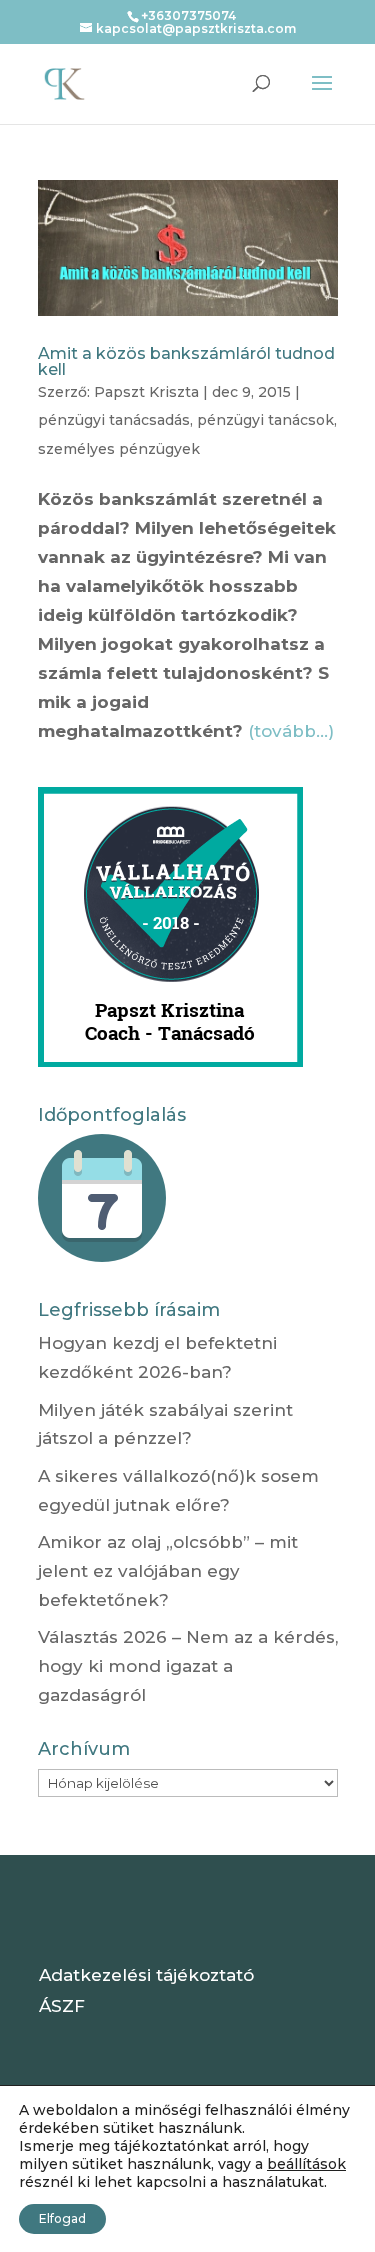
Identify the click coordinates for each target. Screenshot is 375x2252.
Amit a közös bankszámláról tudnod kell (186, 361)
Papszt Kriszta (146, 392)
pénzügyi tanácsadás (114, 420)
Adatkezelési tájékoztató (146, 1975)
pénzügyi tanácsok (265, 420)
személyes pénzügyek (119, 449)
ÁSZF (62, 2006)
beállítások (306, 2164)
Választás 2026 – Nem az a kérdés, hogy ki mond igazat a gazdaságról (188, 1666)
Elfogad (62, 2218)
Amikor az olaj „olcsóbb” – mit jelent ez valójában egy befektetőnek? (168, 1571)
